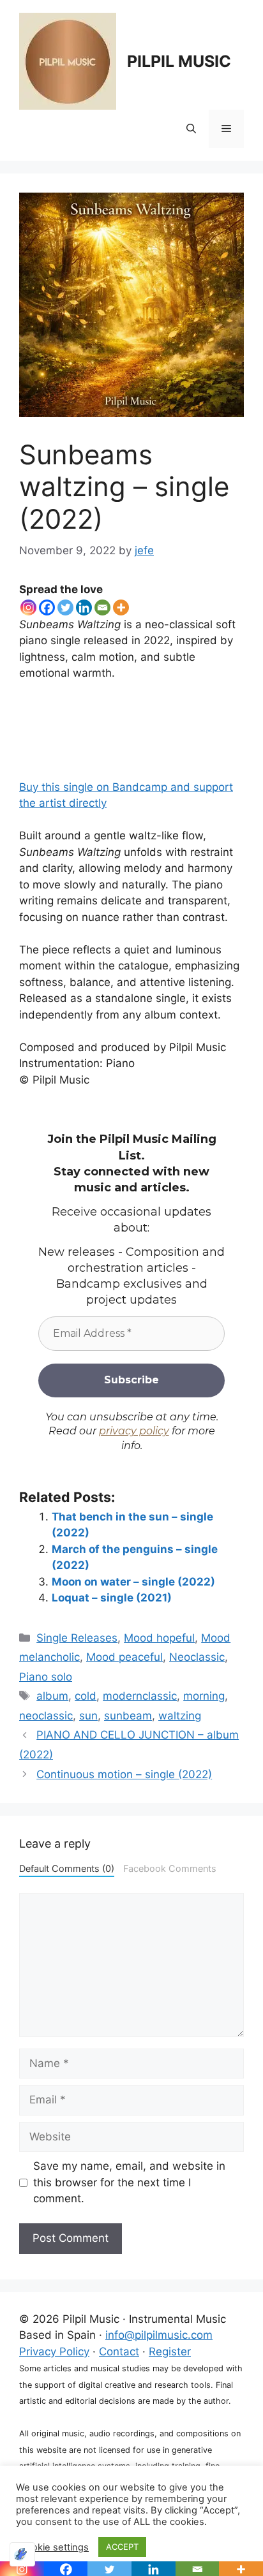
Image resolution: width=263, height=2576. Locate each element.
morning (204, 1696)
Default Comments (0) (67, 1868)
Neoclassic (197, 1657)
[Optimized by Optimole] (22, 2554)
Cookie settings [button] (54, 2547)
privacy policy (134, 1431)
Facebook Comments (170, 1868)
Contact (119, 2352)
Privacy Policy (54, 2352)
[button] (191, 129)
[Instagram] (28, 607)
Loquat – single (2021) (112, 1598)
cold (86, 1696)
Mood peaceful (124, 1657)
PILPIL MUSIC (179, 61)
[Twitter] (65, 607)
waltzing (180, 1716)
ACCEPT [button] (122, 2547)
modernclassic (140, 1696)
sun (88, 1716)
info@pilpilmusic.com (159, 2335)
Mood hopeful (159, 1638)
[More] (121, 607)
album (52, 1696)
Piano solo (46, 1677)
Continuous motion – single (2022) (124, 1774)
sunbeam (128, 1716)
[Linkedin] (84, 607)
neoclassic (46, 1716)
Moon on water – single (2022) (133, 1582)
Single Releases (77, 1638)
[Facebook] (47, 607)
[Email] (102, 607)
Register (170, 2352)
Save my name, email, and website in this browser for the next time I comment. (129, 2182)
